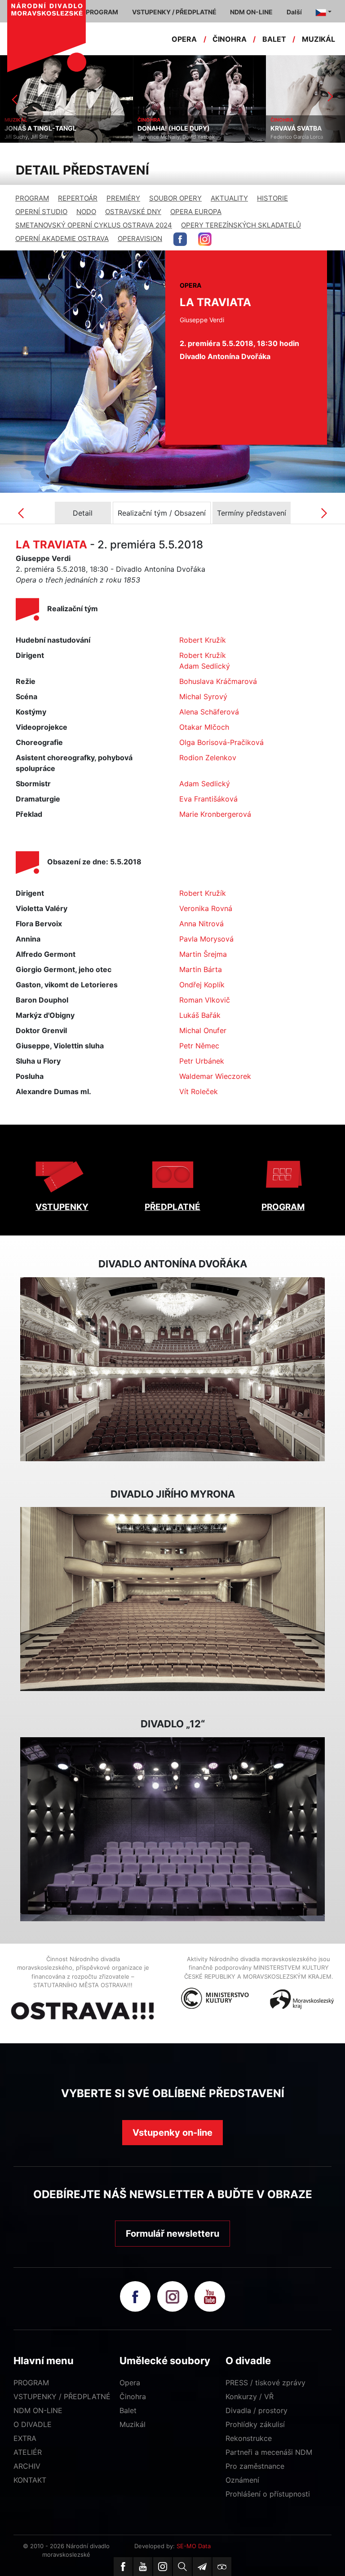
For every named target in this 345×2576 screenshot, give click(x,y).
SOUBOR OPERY (175, 198)
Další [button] (294, 12)
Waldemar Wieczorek (215, 1076)
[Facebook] (123, 2567)
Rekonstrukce (249, 2438)
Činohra (133, 2396)
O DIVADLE (33, 2424)
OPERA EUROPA (196, 212)
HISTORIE (272, 198)
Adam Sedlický (205, 666)
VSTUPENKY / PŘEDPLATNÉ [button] (174, 12)
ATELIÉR (28, 2452)
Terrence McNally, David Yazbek (176, 137)
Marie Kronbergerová (215, 814)
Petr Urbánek (202, 1061)
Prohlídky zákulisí (255, 2424)
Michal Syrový (203, 697)
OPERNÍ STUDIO (41, 212)
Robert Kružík (203, 640)
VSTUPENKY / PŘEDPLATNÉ (62, 2396)
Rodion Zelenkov (208, 758)
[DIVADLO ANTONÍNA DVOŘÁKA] (172, 1369)
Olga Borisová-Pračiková (221, 742)
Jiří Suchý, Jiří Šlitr (27, 137)
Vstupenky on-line (172, 2133)
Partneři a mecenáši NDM (269, 2452)
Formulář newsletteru (172, 2234)
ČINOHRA (230, 39)
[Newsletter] (202, 2567)
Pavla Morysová (206, 939)
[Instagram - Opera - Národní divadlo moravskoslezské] (205, 239)
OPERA (184, 39)
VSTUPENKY (62, 1207)
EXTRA (25, 2438)
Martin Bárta (201, 969)
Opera (130, 2383)
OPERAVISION (140, 239)
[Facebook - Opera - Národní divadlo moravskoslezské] (180, 239)
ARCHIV (27, 2466)
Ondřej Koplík (202, 985)
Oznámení (242, 2480)
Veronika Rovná (206, 908)
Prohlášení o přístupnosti (268, 2494)
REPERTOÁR (78, 198)
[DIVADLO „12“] (172, 1829)
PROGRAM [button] (102, 12)
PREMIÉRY (123, 198)
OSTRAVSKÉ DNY (133, 212)
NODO (86, 212)
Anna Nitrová (201, 924)
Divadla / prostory (257, 2410)
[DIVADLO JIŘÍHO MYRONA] (172, 1599)
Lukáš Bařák (200, 1015)
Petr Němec (199, 1046)
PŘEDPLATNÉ (172, 1207)
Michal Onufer (203, 1030)
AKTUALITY (229, 198)
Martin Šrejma (203, 954)
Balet (128, 2410)
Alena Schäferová (209, 712)
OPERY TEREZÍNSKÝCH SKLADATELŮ (241, 225)
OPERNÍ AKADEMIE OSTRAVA (62, 239)
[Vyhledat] (182, 2567)
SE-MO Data (194, 2546)
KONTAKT (30, 2480)
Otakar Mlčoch (204, 727)
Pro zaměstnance (255, 2466)
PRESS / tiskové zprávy (265, 2383)
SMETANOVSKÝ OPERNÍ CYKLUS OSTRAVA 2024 (94, 225)
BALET (274, 39)
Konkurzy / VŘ (250, 2396)
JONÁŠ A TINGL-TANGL (40, 128)
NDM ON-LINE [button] (251, 12)
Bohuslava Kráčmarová (218, 681)
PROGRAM (32, 198)
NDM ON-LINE (38, 2410)
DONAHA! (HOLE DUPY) (174, 128)
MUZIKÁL (318, 39)
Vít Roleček (199, 1091)
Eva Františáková (208, 799)
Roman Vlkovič (205, 1000)
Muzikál (133, 2424)
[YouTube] (143, 2567)
